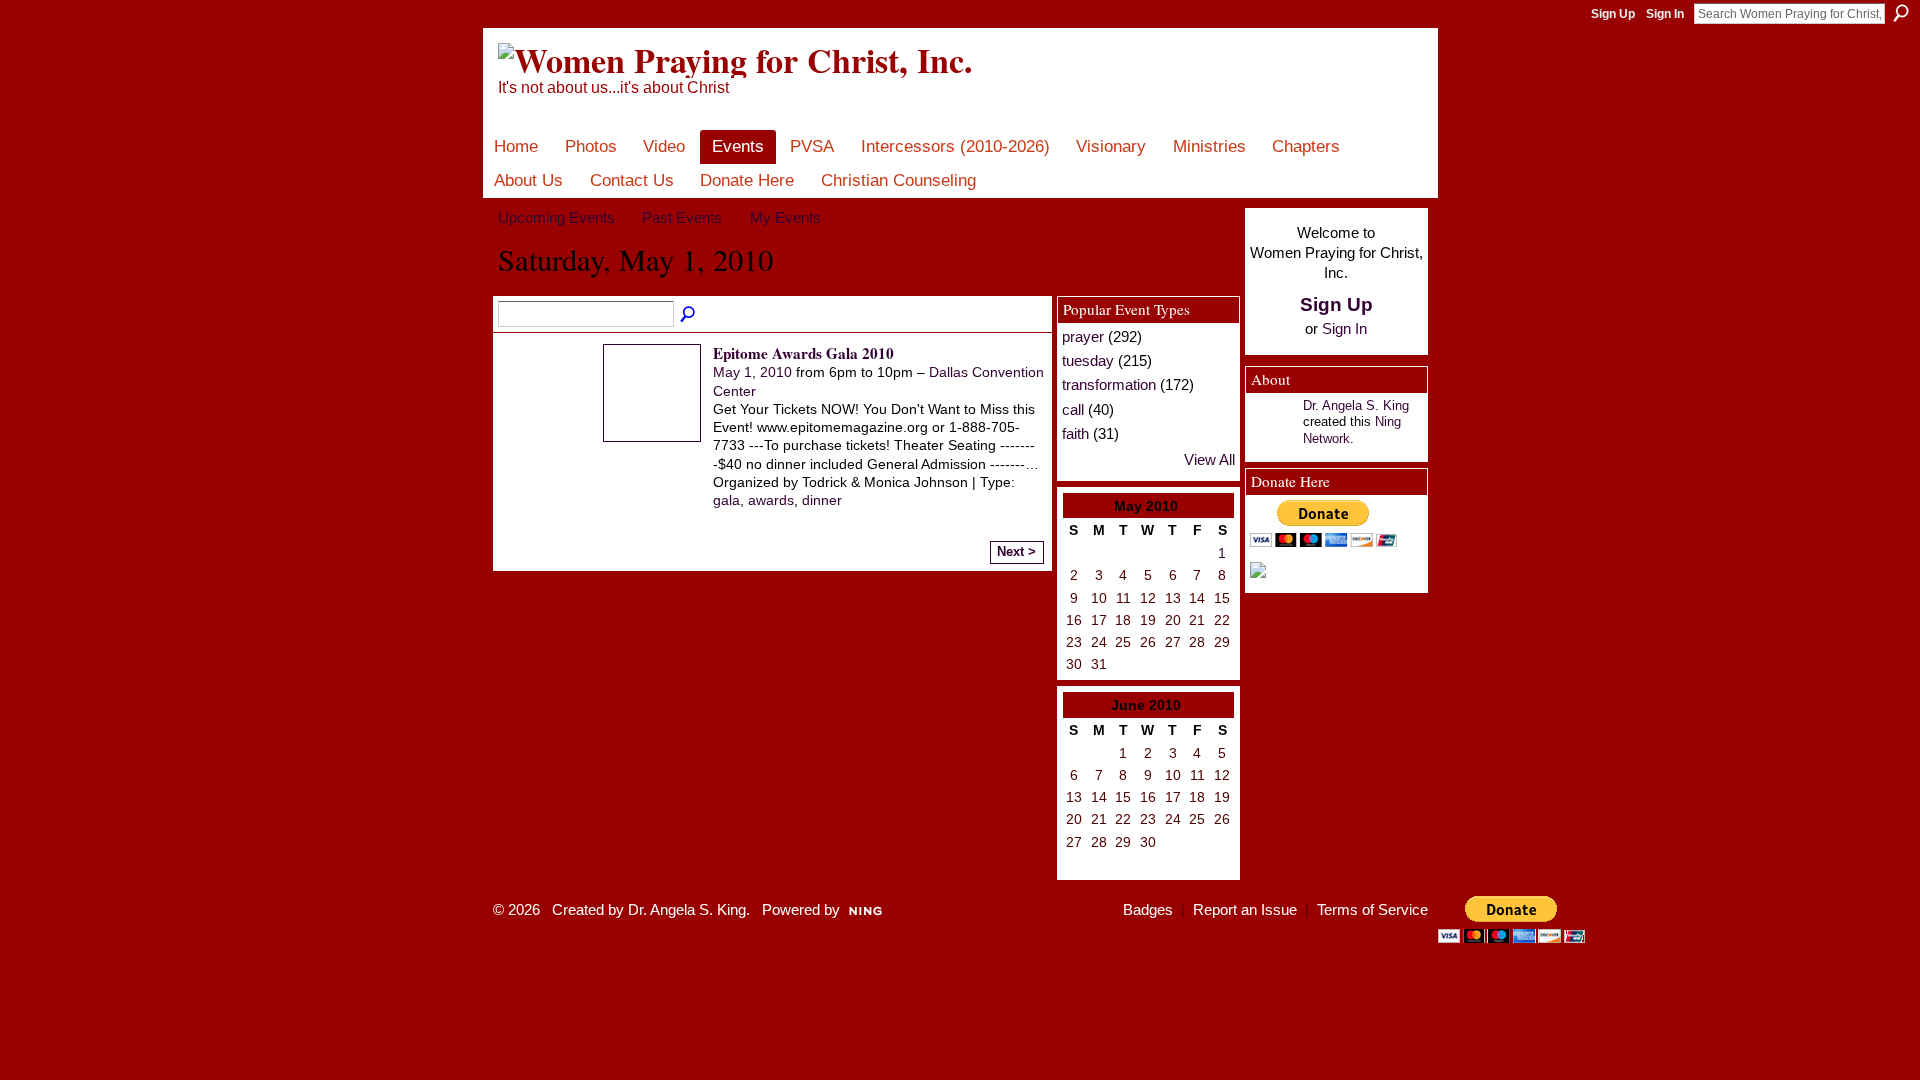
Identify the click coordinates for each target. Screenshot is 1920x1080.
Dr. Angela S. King (1356, 405)
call (1073, 409)
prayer (1083, 336)
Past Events (682, 217)
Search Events (689, 315)
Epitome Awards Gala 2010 (803, 353)
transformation (1109, 384)
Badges (1148, 910)
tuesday (1088, 360)
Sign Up (1613, 14)
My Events (785, 217)
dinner (822, 500)
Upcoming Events (556, 217)
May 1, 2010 (752, 372)
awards (771, 500)
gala (726, 500)
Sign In (1665, 14)
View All (1209, 460)
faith (1075, 433)
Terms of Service (1372, 910)
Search (1901, 13)
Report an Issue (1245, 910)
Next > (1016, 551)
